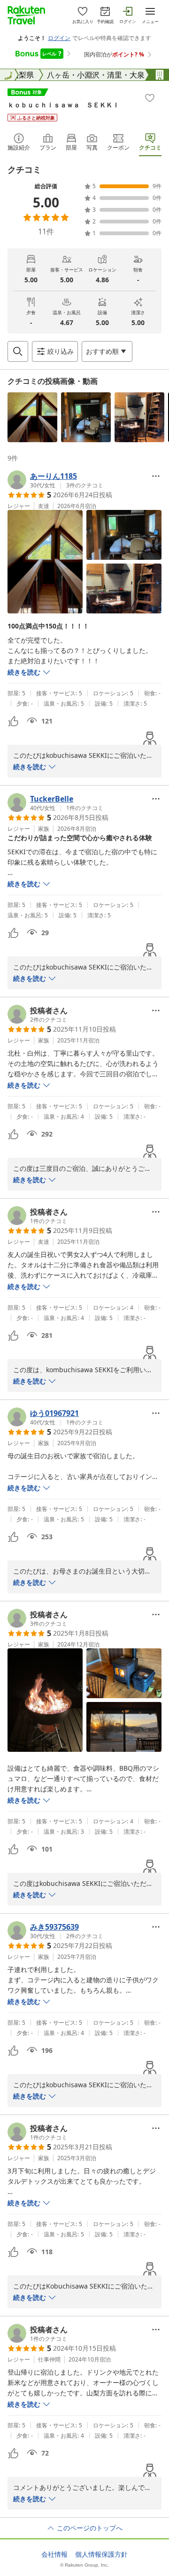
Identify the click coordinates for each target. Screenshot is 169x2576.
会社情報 (54, 2554)
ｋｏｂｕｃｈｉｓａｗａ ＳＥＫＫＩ (63, 105)
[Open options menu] (156, 476)
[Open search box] (18, 351)
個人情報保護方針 (101, 2554)
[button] (32, 417)
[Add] (150, 98)
